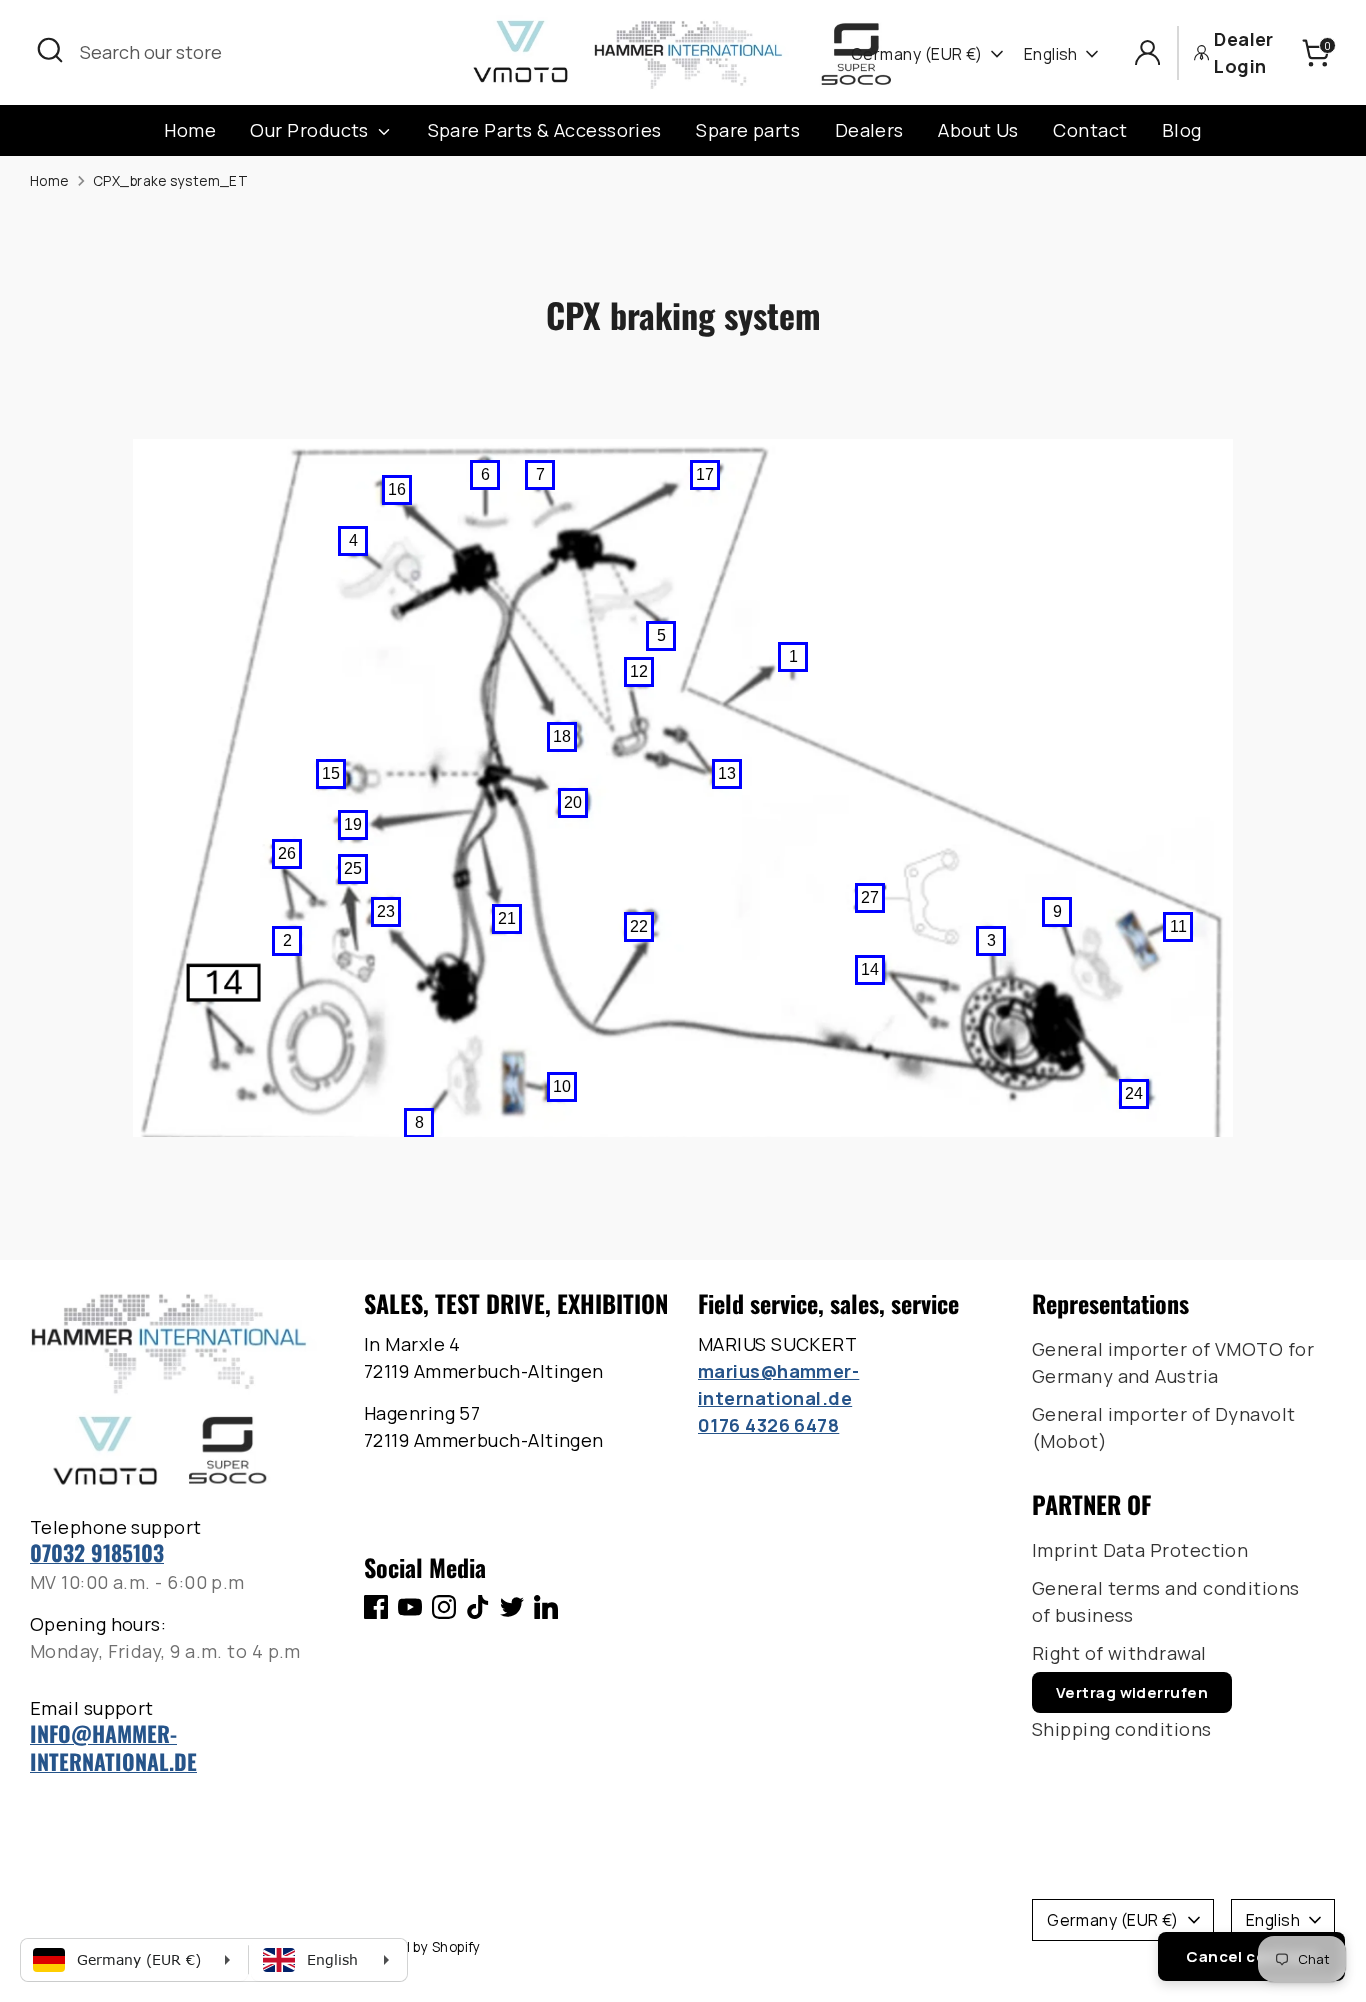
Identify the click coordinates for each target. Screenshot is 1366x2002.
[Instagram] (444, 1607)
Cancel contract (1251, 1956)
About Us (978, 130)
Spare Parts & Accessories (545, 130)
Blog (1182, 130)
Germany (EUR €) (917, 54)
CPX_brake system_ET (171, 181)
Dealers (869, 130)
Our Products (311, 130)
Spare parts (748, 130)
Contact (1090, 130)
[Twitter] (512, 1607)
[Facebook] (376, 1607)
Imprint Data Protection (1140, 1550)
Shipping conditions (1122, 1729)
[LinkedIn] (546, 1607)
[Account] (1147, 52)
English (1051, 54)
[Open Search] (50, 50)
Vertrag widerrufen (1132, 1692)
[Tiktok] (478, 1607)
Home (190, 130)
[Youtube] (410, 1607)
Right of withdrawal (1119, 1653)
